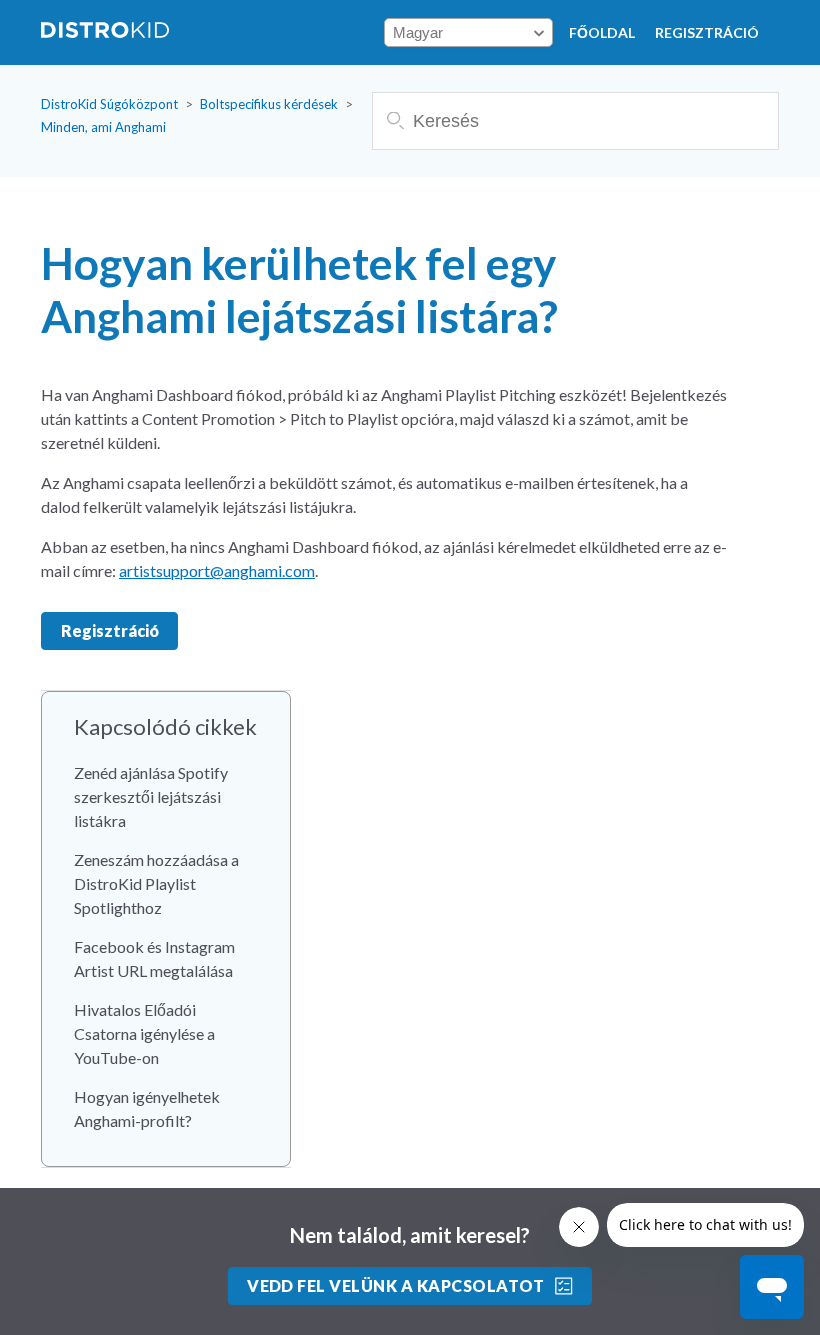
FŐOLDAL (602, 32)
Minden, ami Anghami (103, 127)
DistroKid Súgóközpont (109, 104)
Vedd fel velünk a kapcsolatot (396, 1285)
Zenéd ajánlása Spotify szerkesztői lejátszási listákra (151, 796)
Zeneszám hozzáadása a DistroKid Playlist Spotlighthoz (156, 883)
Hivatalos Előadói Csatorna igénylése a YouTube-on (144, 1033)
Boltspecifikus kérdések (269, 104)
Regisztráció (707, 32)
